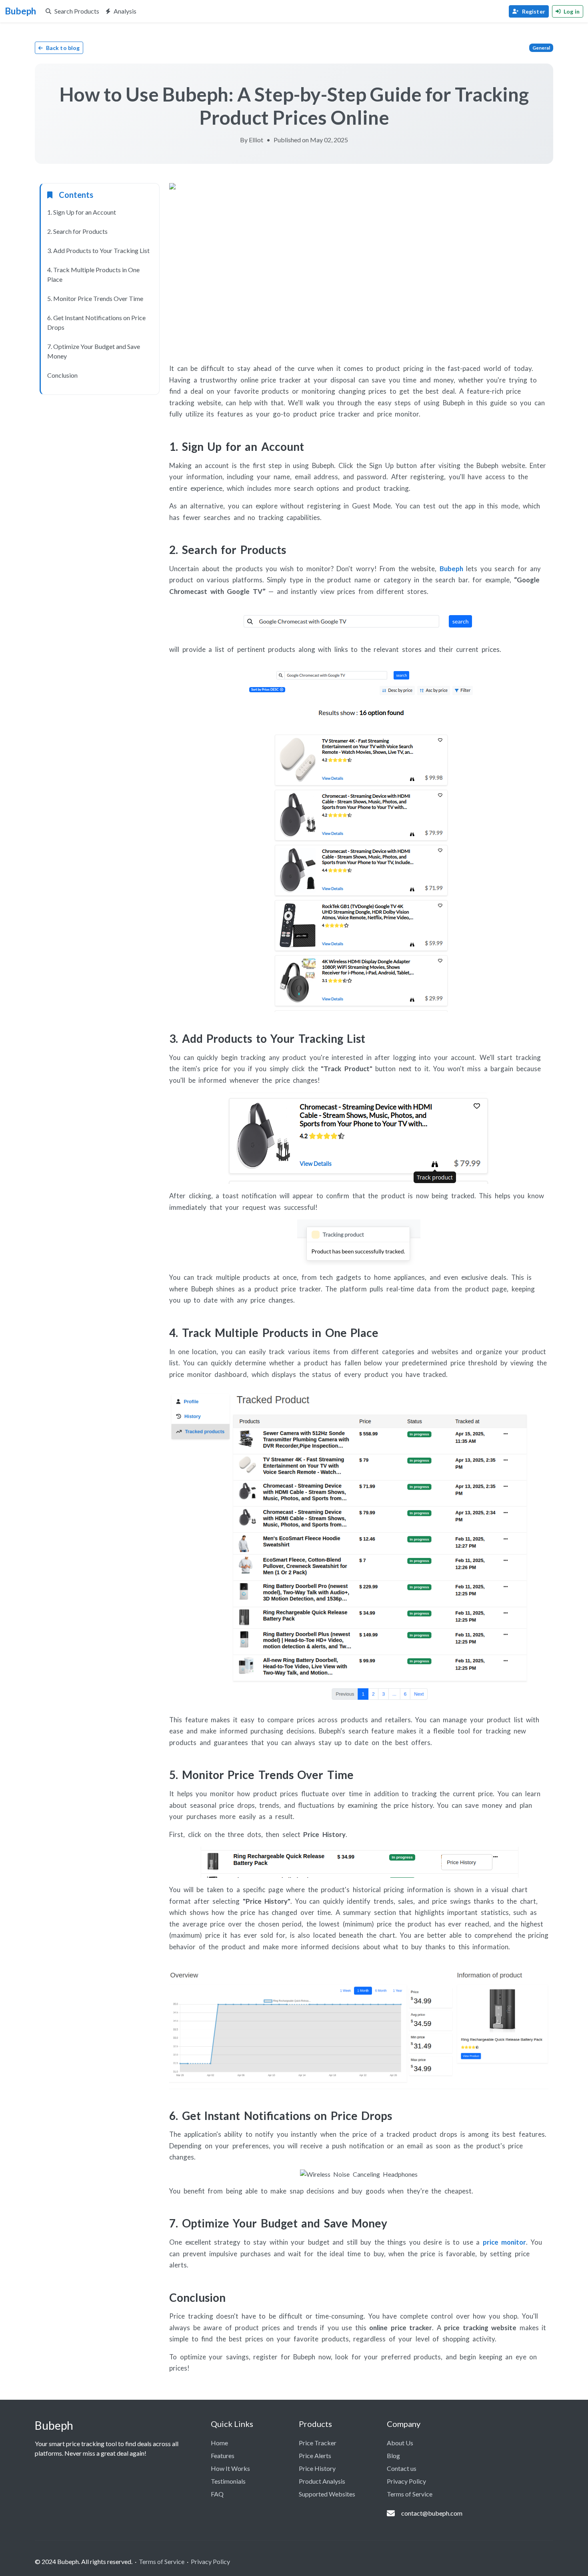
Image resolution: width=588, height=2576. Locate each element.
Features (223, 2455)
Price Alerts (315, 2455)
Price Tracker (318, 2443)
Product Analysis (322, 2481)
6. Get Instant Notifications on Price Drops (96, 322)
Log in (572, 11)
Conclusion (62, 375)
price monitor (505, 2242)
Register (534, 11)
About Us (400, 2443)
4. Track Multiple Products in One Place (93, 274)
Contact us (402, 2468)
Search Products (77, 11)
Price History (317, 2468)
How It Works (230, 2468)
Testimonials (228, 2481)
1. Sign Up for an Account (82, 212)
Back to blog (63, 48)
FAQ (217, 2494)
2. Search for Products (77, 231)
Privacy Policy (406, 2481)
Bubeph (451, 569)
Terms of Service (410, 2494)
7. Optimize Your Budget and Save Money (94, 351)
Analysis (125, 11)
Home (219, 2443)
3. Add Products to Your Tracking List (98, 250)
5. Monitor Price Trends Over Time (95, 298)
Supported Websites (327, 2494)
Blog (393, 2455)
